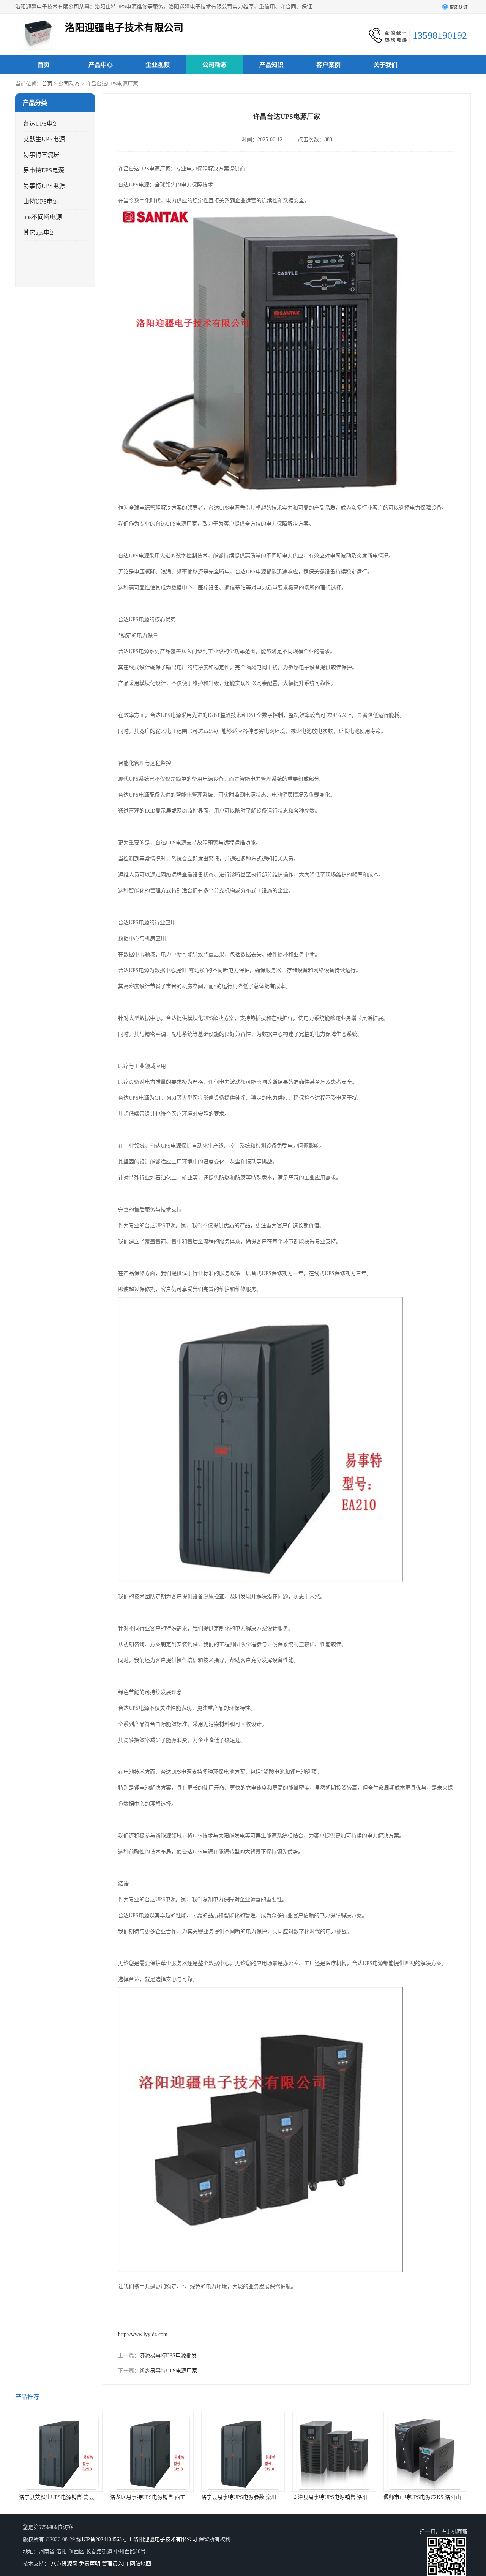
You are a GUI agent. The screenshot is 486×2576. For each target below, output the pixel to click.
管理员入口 (115, 2564)
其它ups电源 (39, 233)
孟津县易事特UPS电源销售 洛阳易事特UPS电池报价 (262, 2497)
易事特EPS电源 (44, 170)
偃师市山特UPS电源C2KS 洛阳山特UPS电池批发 (349, 2497)
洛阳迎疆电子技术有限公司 (165, 2539)
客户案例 (328, 65)
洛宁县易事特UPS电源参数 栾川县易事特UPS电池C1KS (175, 2497)
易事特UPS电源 (44, 186)
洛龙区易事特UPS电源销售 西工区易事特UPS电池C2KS (84, 2497)
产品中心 (101, 65)
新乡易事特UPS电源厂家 (168, 2371)
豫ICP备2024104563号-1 (104, 2539)
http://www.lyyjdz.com (143, 2334)
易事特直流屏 (41, 155)
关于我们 (385, 65)
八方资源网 (64, 2564)
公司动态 (215, 65)
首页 (44, 65)
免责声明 (90, 2564)
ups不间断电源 (43, 217)
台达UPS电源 (41, 124)
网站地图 (140, 2564)
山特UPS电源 (41, 201)
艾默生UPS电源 (44, 139)
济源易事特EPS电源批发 (168, 2356)
